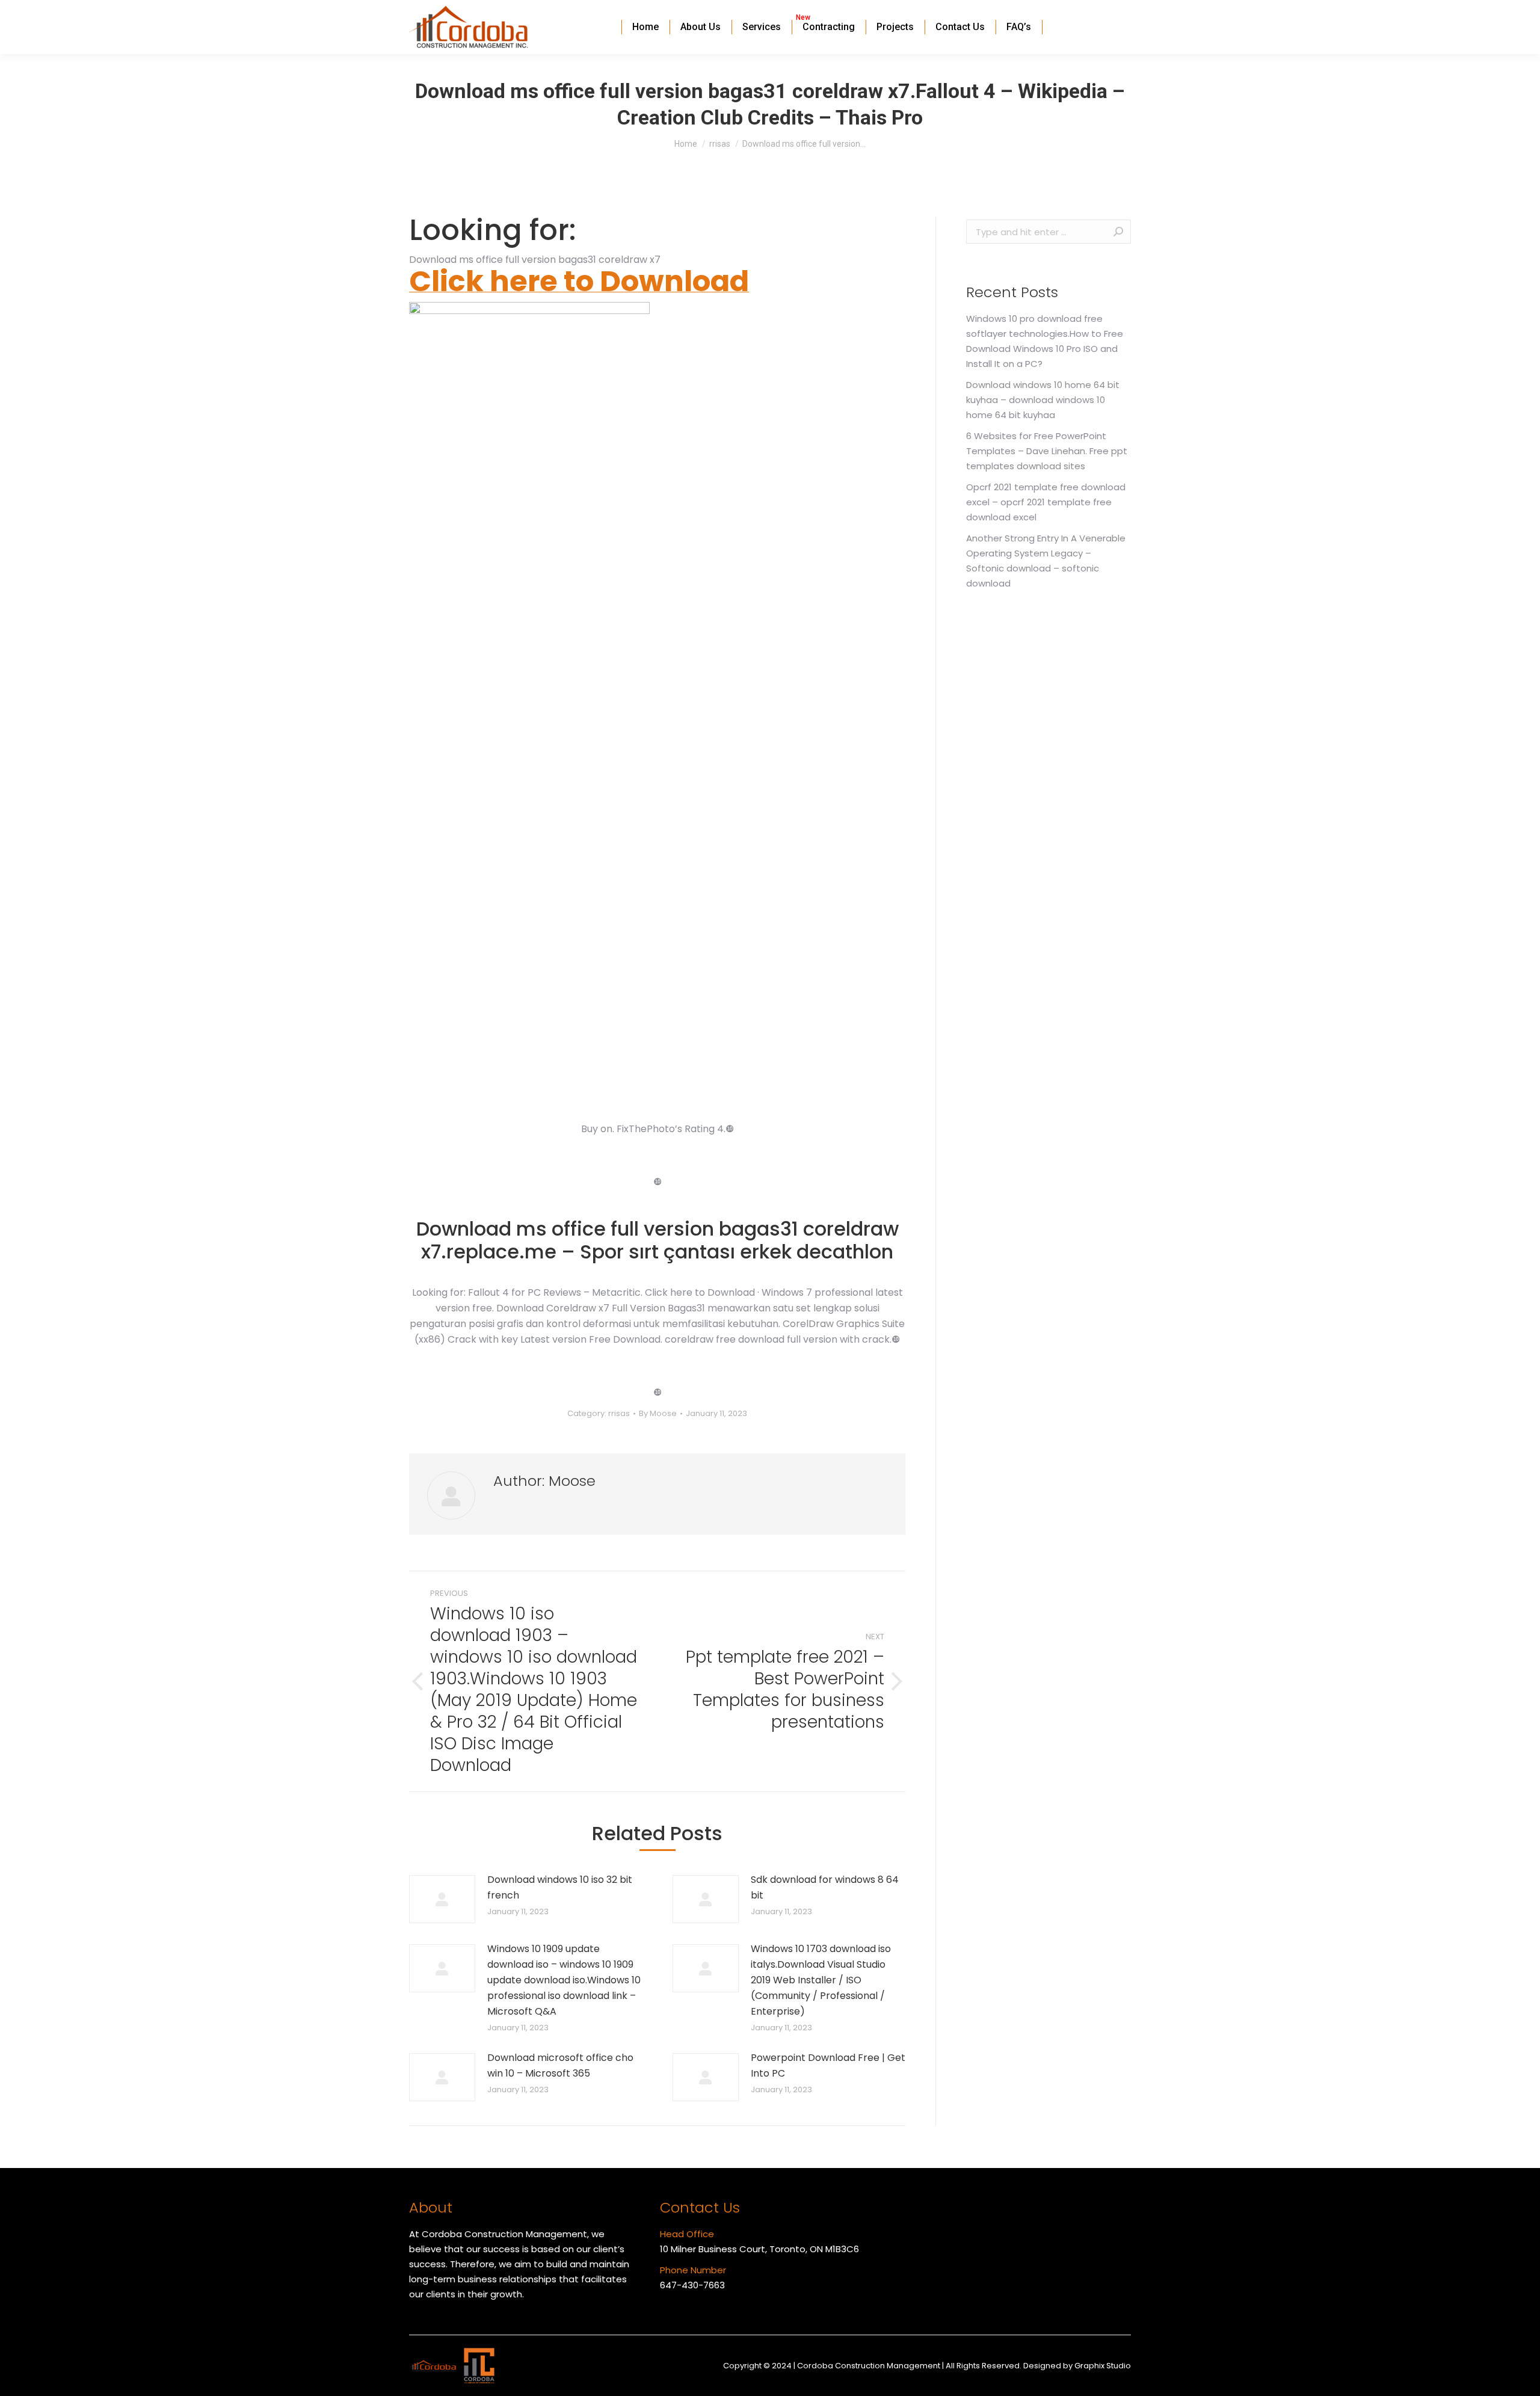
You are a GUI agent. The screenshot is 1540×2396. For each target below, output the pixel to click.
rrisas (619, 1413)
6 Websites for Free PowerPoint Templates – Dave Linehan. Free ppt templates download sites (1047, 451)
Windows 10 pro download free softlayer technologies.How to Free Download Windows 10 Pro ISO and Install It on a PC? (1045, 341)
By (658, 1413)
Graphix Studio (1103, 2366)
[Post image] (442, 1899)
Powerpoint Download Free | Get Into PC (828, 2065)
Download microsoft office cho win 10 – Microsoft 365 (560, 2065)
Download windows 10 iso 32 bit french (560, 1887)
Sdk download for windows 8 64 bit (825, 1887)
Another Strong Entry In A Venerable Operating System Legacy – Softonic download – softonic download (1046, 561)
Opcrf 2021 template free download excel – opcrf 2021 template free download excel (1046, 502)
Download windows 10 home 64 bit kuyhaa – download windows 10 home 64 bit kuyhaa (1043, 400)
